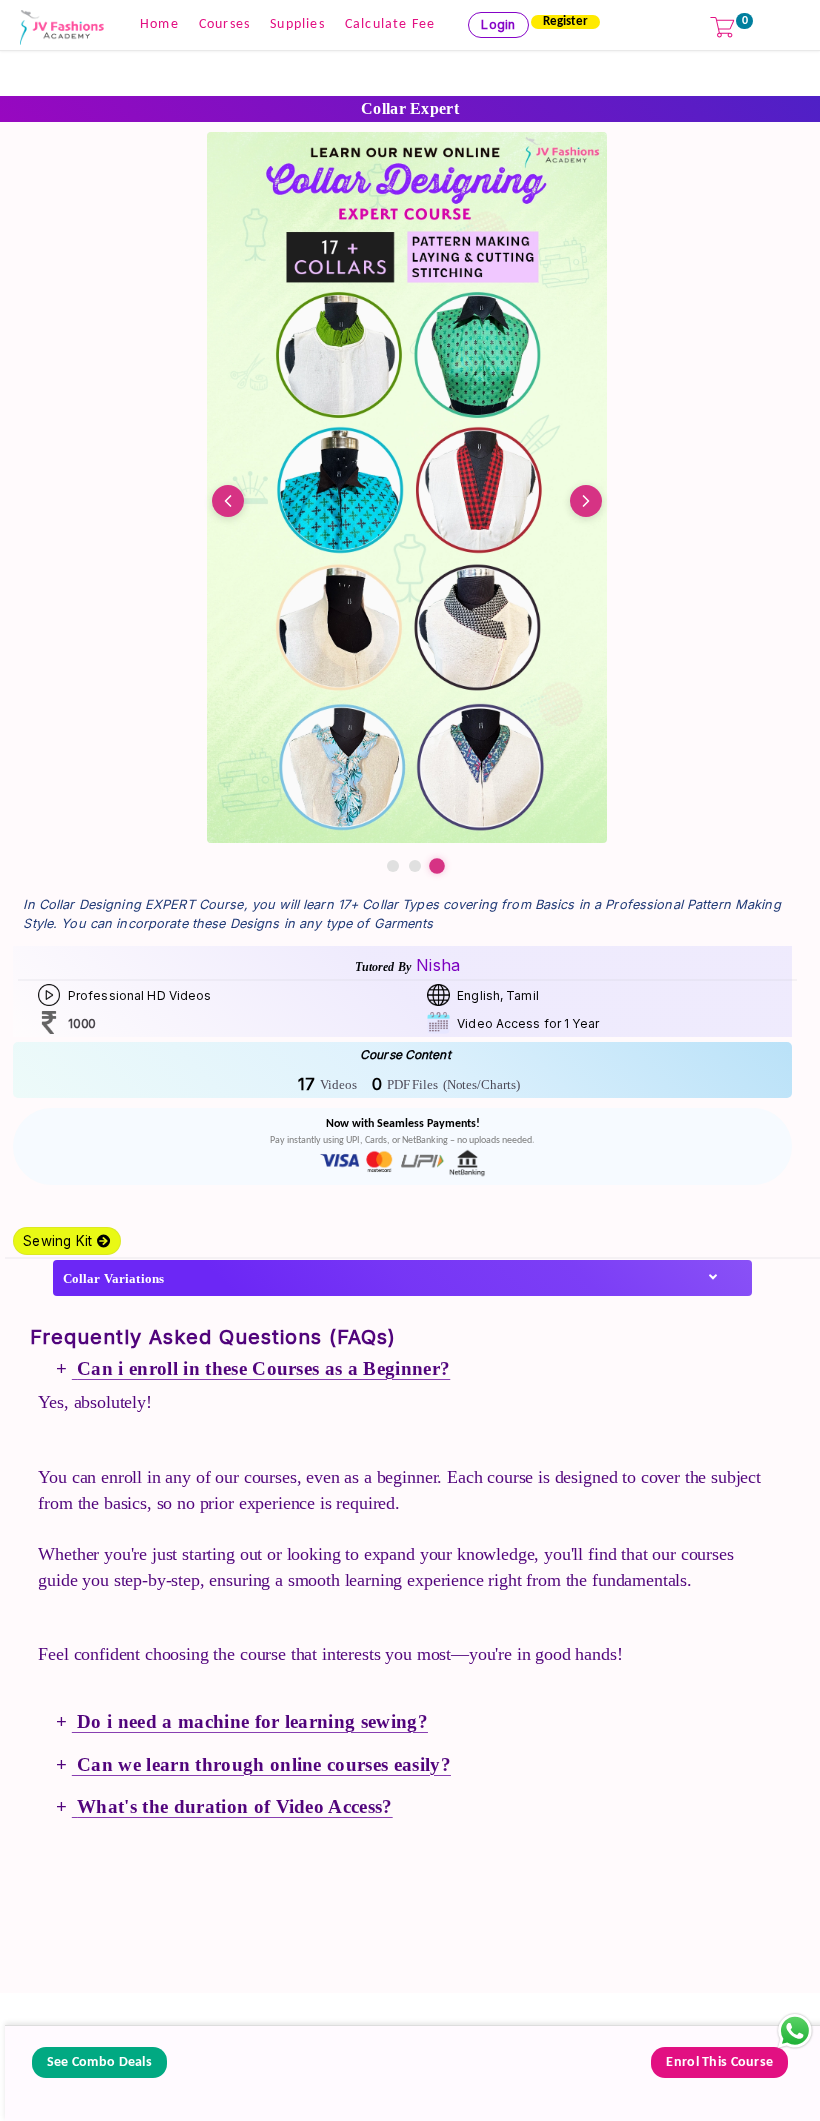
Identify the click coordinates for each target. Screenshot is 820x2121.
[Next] (586, 501)
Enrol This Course (719, 2062)
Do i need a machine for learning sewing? (250, 1721)
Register (565, 21)
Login (498, 24)
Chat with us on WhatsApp (795, 2031)
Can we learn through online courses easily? (261, 1764)
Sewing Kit (60, 1241)
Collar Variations (114, 1279)
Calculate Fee (390, 24)
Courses (224, 24)
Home (159, 24)
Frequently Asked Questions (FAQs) (213, 1337)
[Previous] (228, 501)
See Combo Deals (99, 2062)
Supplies (297, 24)
